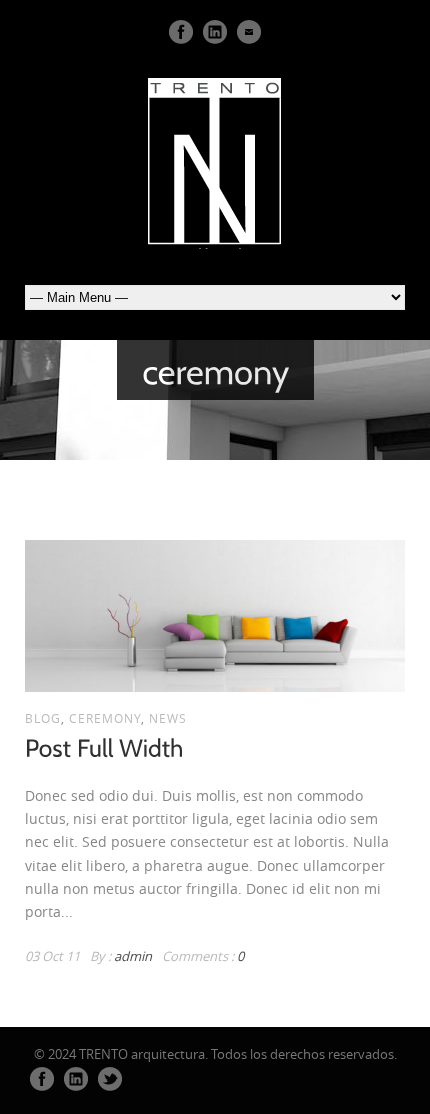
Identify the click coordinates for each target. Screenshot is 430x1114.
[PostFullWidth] (104, 746)
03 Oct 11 (52, 956)
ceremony (105, 718)
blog (43, 718)
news (168, 718)
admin (133, 956)
